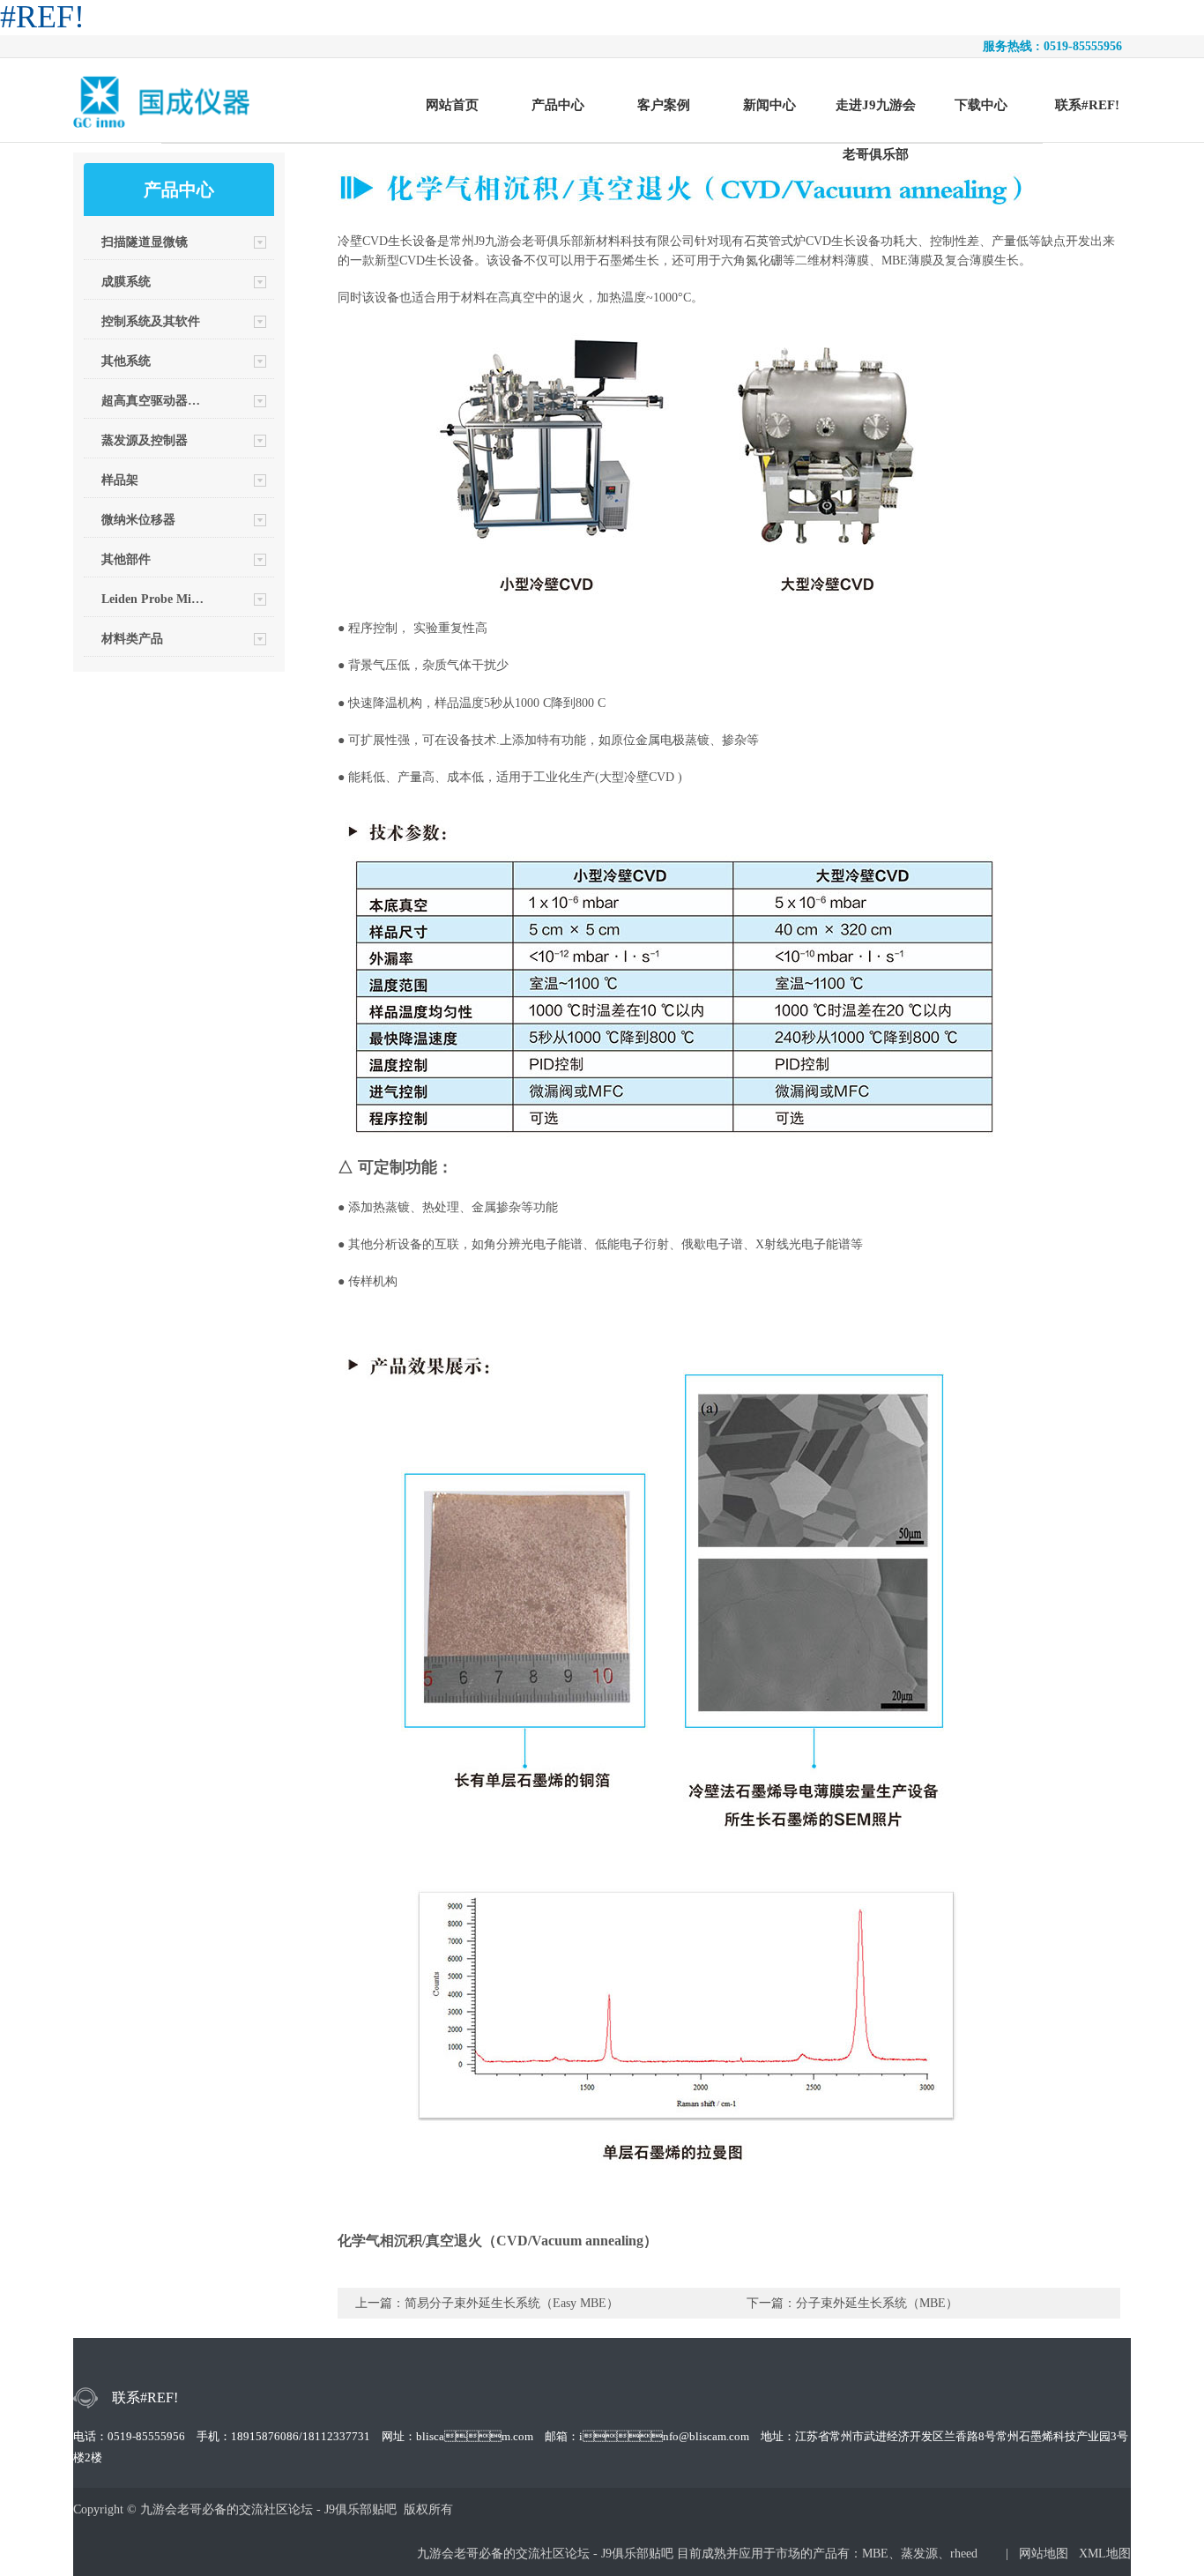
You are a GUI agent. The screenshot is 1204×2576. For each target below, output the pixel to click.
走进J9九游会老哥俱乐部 (876, 111)
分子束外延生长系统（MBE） (877, 2303)
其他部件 (126, 559)
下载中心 (981, 105)
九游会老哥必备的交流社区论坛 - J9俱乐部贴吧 (547, 2554)
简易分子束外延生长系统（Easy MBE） (512, 2303)
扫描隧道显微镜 (145, 242)
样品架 (120, 480)
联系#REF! (1087, 105)
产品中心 (558, 105)
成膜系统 (126, 282)
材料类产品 (132, 639)
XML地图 (1105, 2554)
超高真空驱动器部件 (153, 401)
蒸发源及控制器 (145, 440)
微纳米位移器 (138, 520)
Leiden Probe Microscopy (153, 599)
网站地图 (1044, 2554)
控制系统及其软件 (151, 321)
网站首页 (452, 105)
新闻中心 (769, 105)
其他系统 (126, 361)
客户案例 (664, 105)
